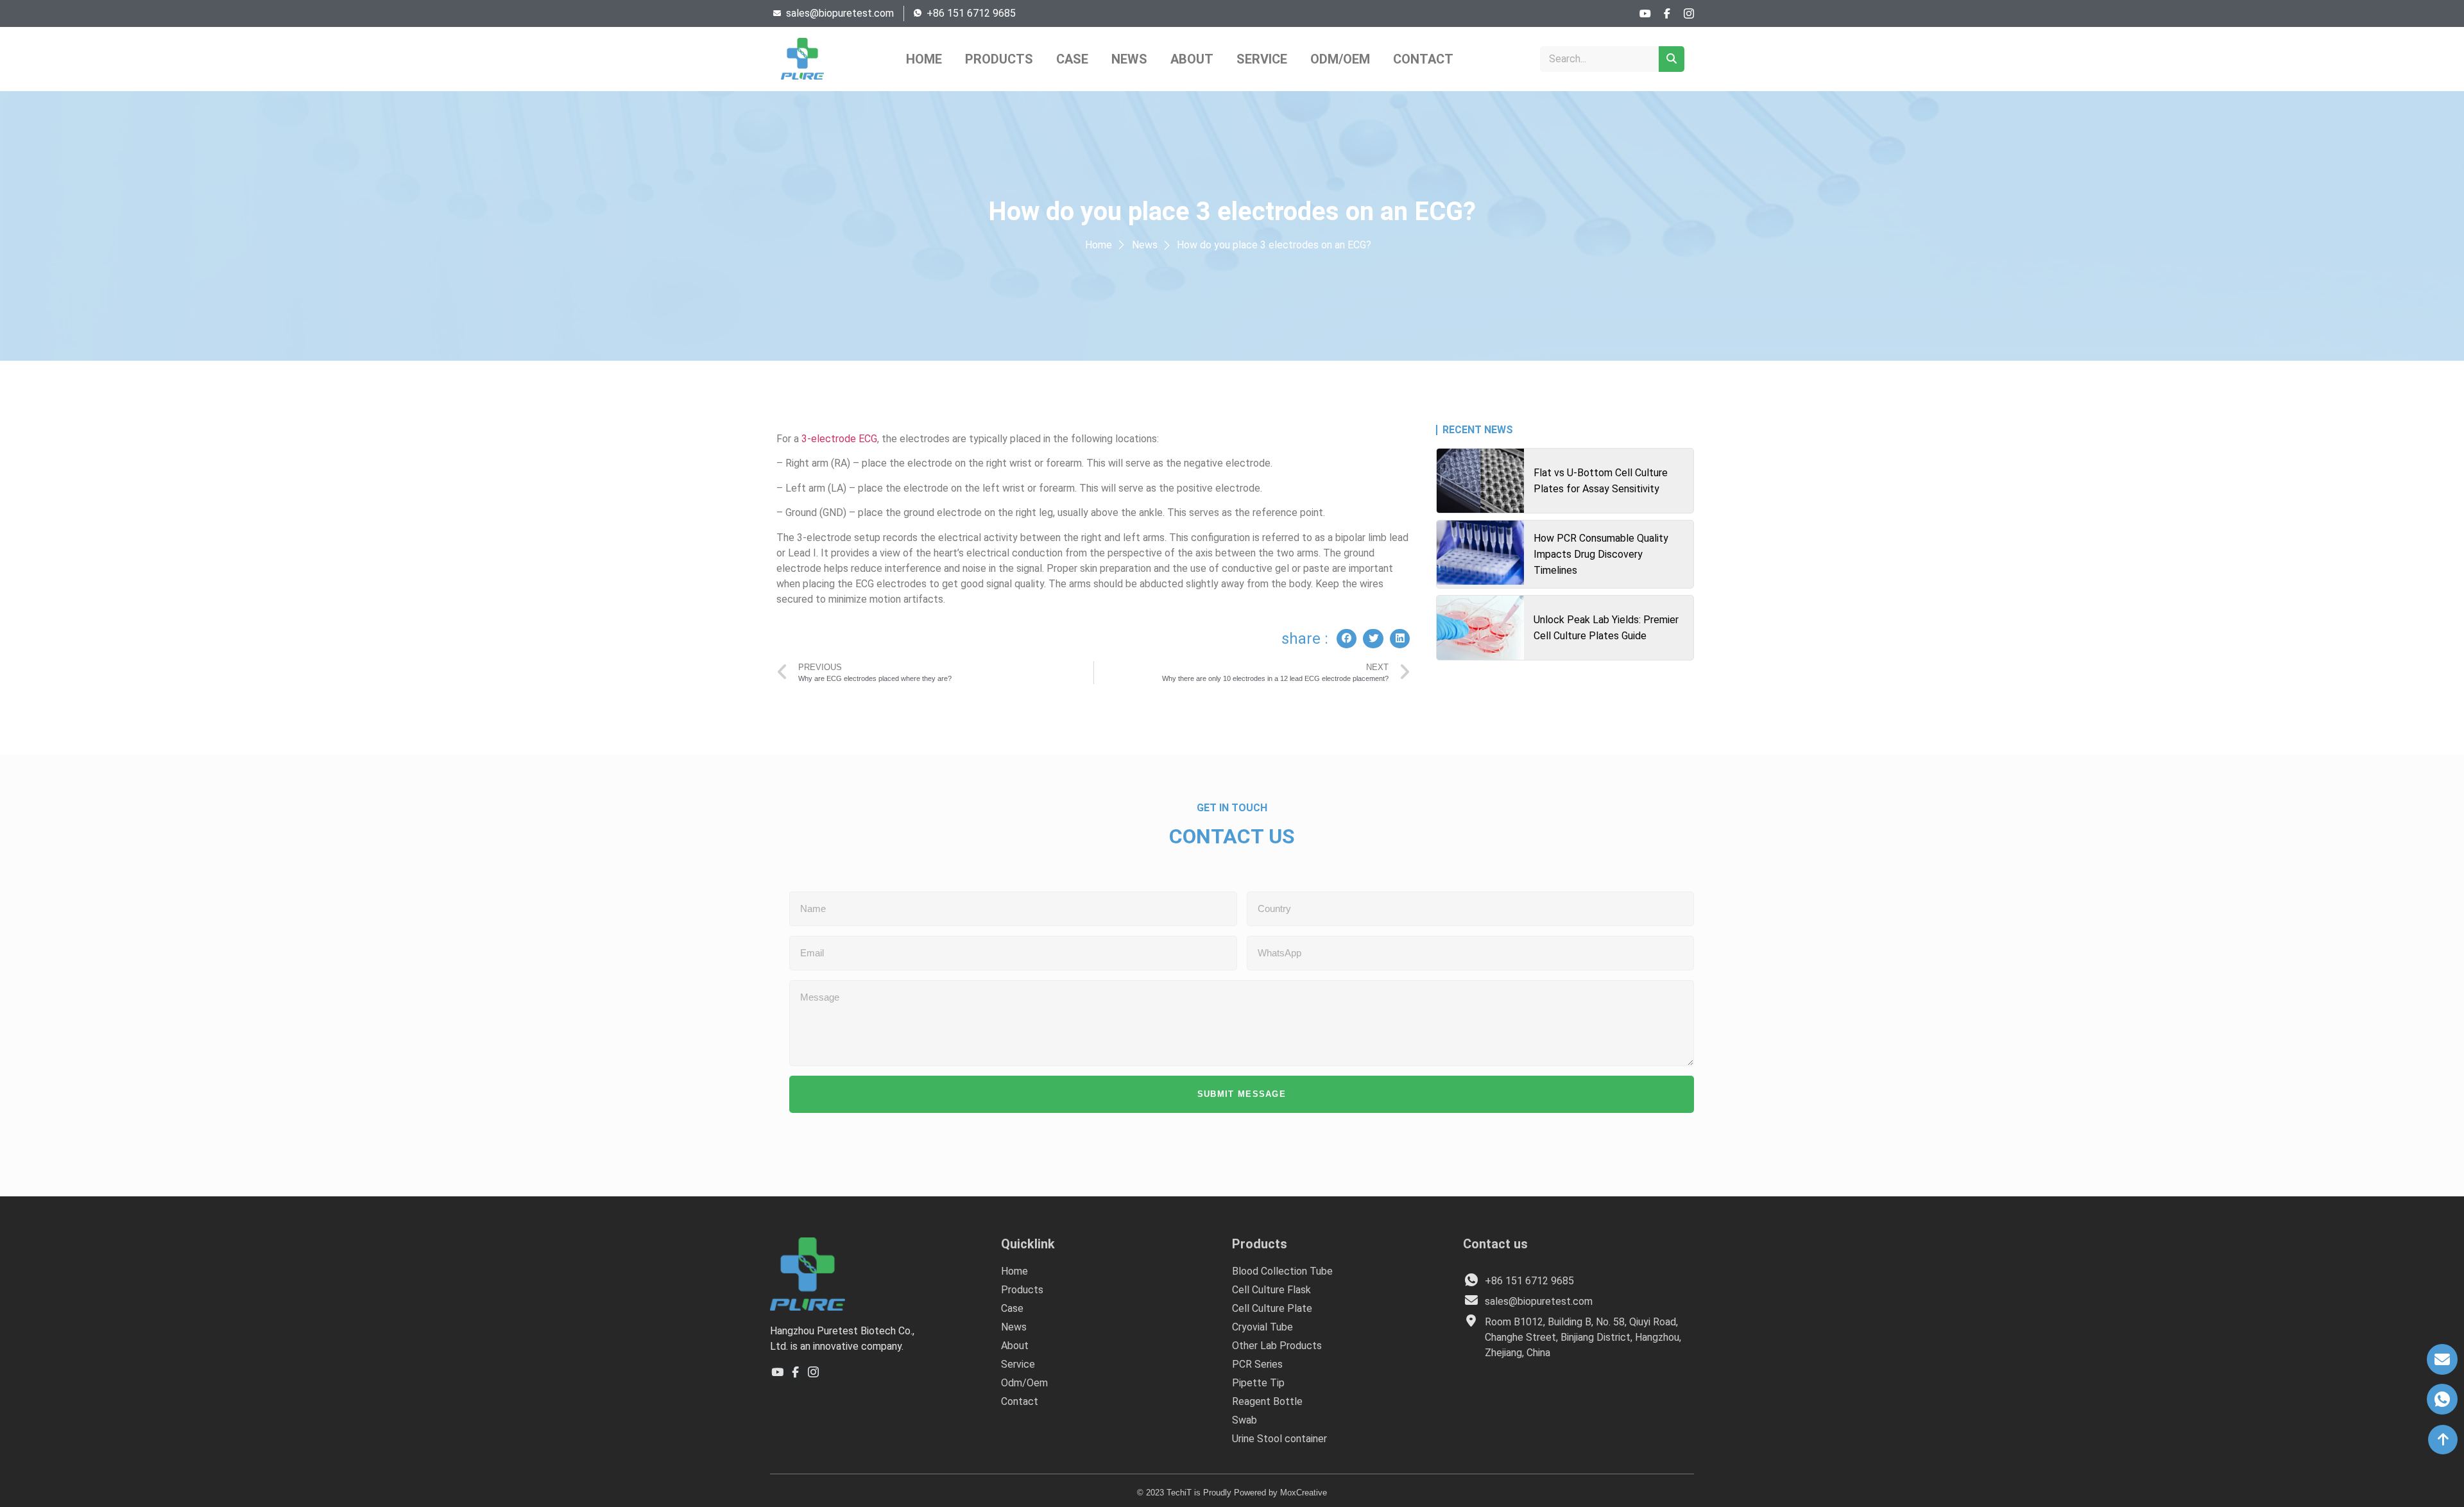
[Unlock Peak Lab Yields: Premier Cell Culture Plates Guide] (1480, 628)
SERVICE (1262, 59)
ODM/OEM (1340, 59)
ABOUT (1192, 59)
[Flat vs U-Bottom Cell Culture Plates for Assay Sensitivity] (1480, 481)
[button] (1347, 639)
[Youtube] (1645, 13)
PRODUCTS (999, 59)
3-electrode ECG (839, 439)
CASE (1072, 59)
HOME (924, 59)
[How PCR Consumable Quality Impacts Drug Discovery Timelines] (1480, 553)
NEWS (1129, 59)
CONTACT (1423, 59)
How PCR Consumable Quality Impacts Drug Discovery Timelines (1601, 554)
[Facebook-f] (1667, 13)
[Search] (1672, 59)
